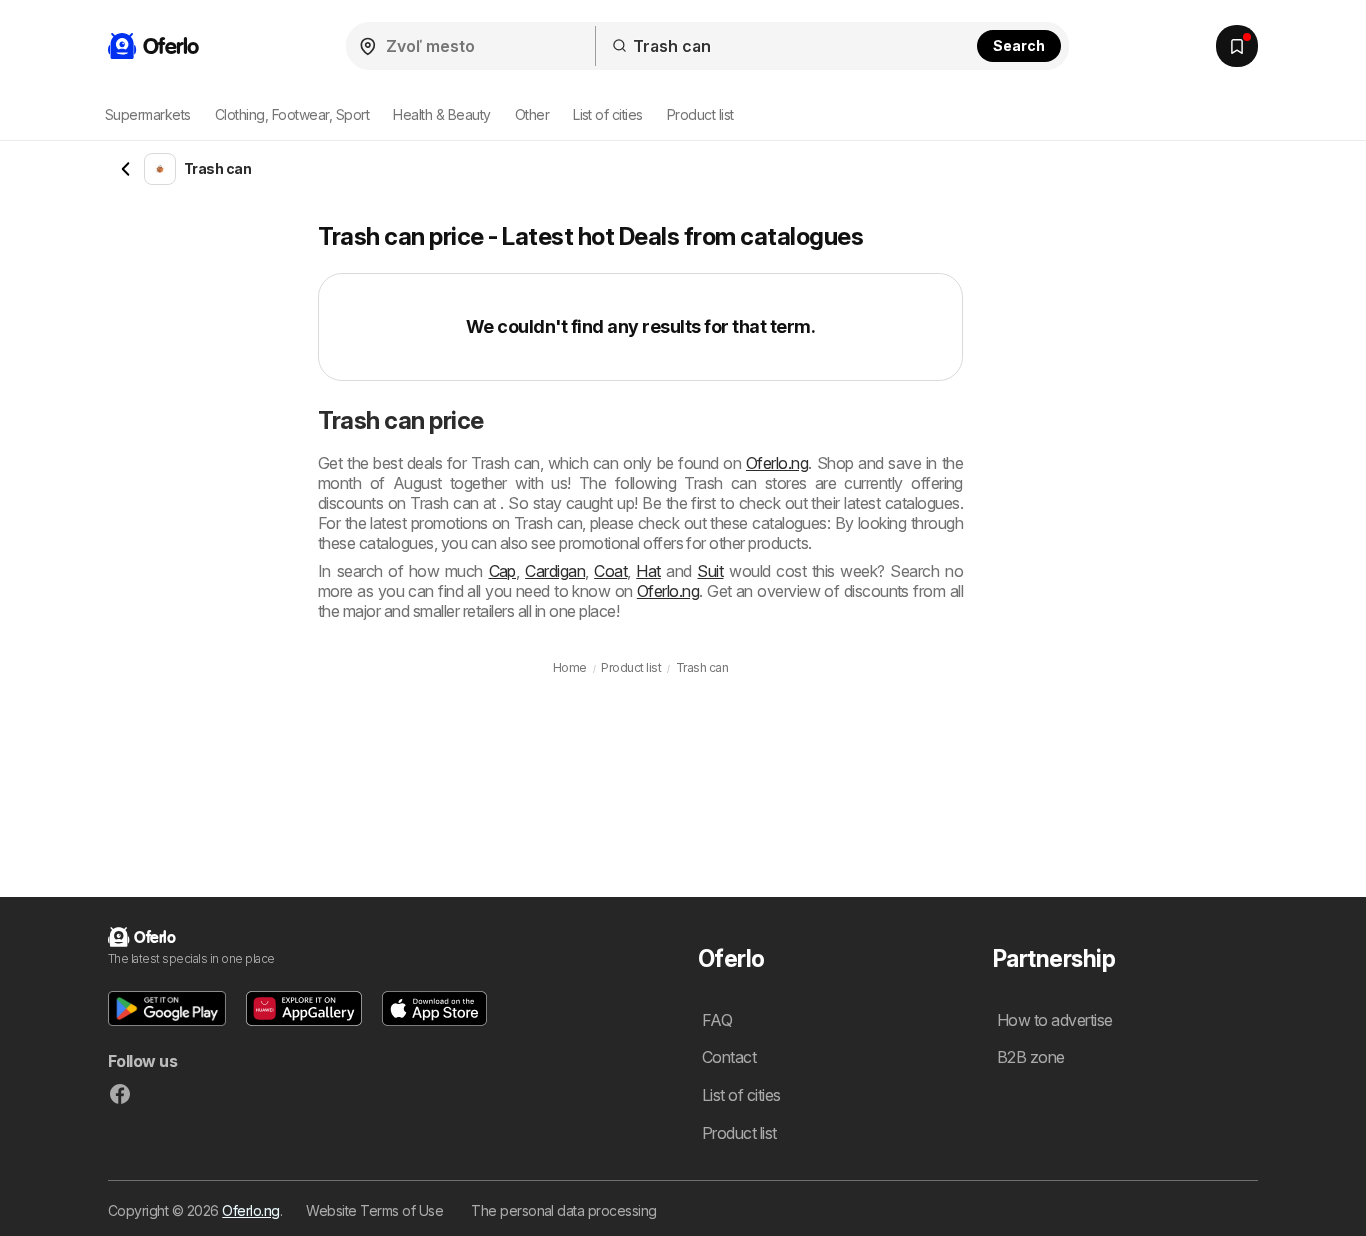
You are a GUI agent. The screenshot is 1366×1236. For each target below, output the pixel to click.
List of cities (608, 114)
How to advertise (1055, 1020)
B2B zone (1031, 1057)
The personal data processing (564, 1210)
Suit (710, 571)
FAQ (717, 1020)
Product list (700, 114)
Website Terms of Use (374, 1210)
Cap (502, 571)
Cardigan (555, 571)
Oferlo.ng (777, 463)
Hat (648, 571)
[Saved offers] (1237, 46)
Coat (610, 571)
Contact (729, 1057)
